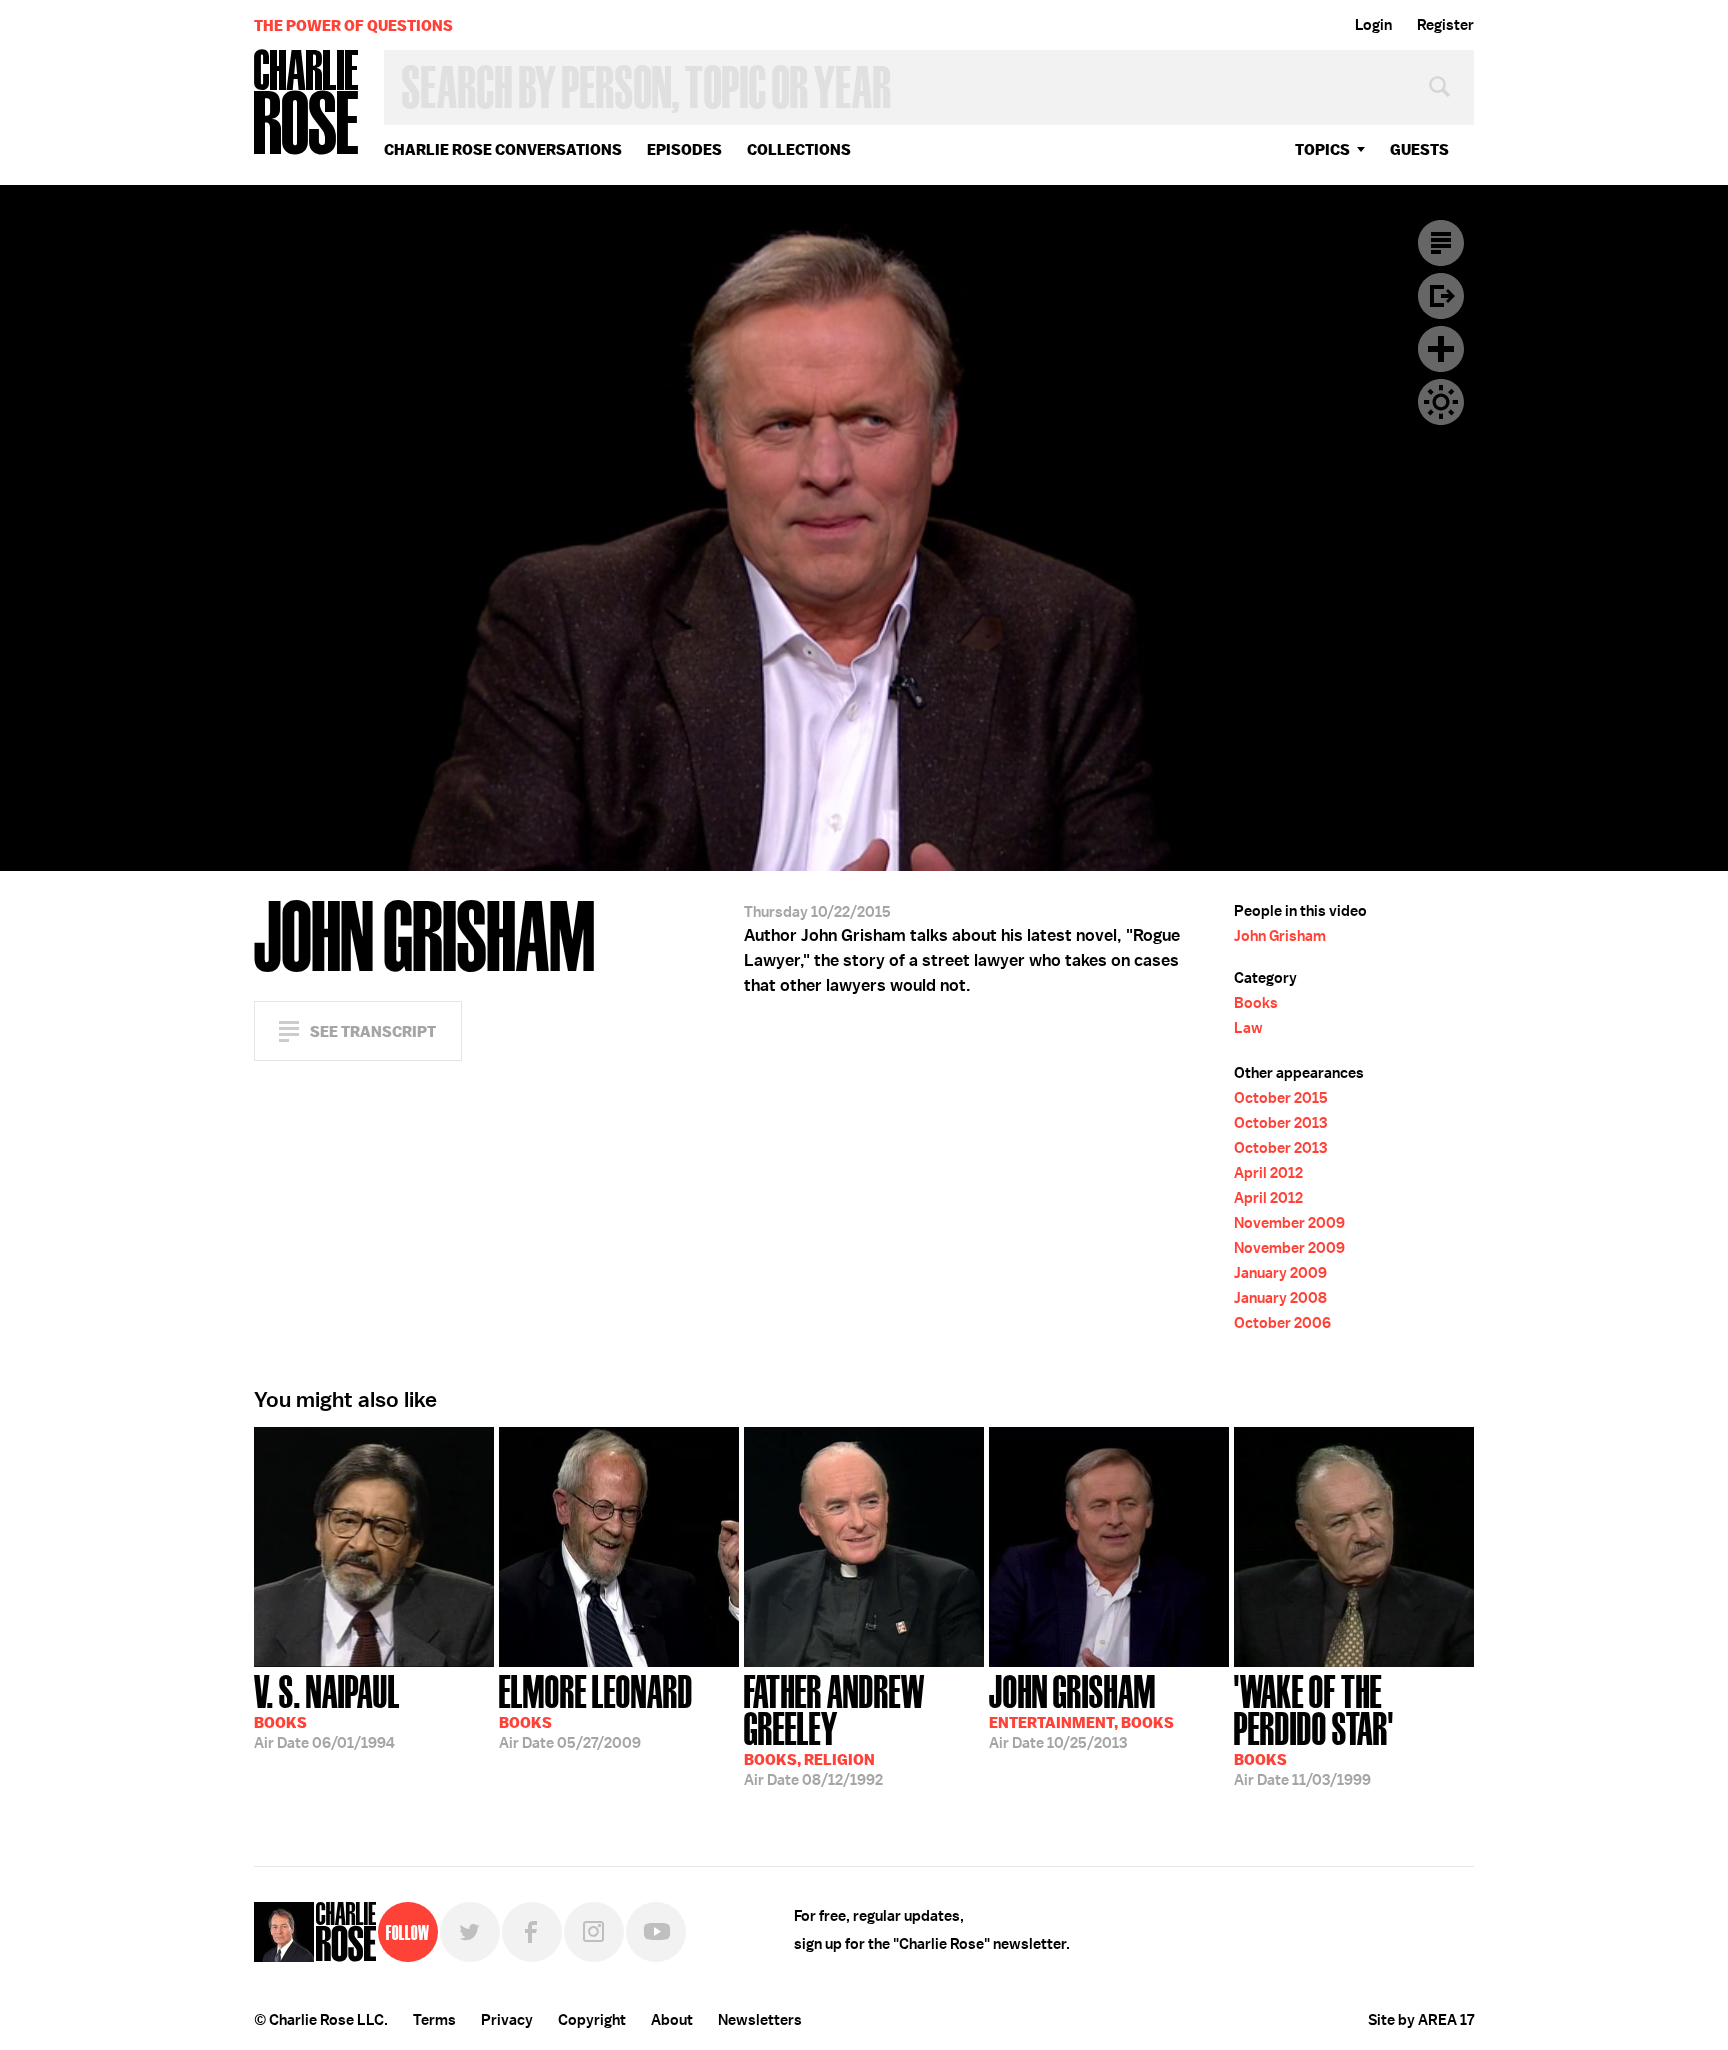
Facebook (532, 1932)
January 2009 (1280, 1273)
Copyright (592, 2020)
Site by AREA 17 (1421, 2020)
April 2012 (1268, 1173)
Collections (799, 149)
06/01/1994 (327, 1710)
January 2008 (1280, 1298)
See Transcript (373, 1031)
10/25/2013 (1081, 1710)
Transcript (1441, 243)
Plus (1441, 349)
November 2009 (1289, 1223)
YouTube (656, 1932)
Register (1445, 25)
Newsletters (760, 2020)
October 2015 (1281, 1098)
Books (1256, 1003)
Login (1373, 25)
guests (1419, 149)
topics (1322, 149)
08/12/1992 (834, 1728)
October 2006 (1282, 1323)
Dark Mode (1441, 402)
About (672, 2020)
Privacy (507, 2020)
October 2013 (1280, 1123)
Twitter (470, 1932)
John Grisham (1280, 936)
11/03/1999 (1314, 1728)
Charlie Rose (307, 103)
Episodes (684, 149)
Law (1248, 1028)
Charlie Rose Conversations (503, 149)
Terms (434, 2020)
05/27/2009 (596, 1710)
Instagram (594, 1932)
